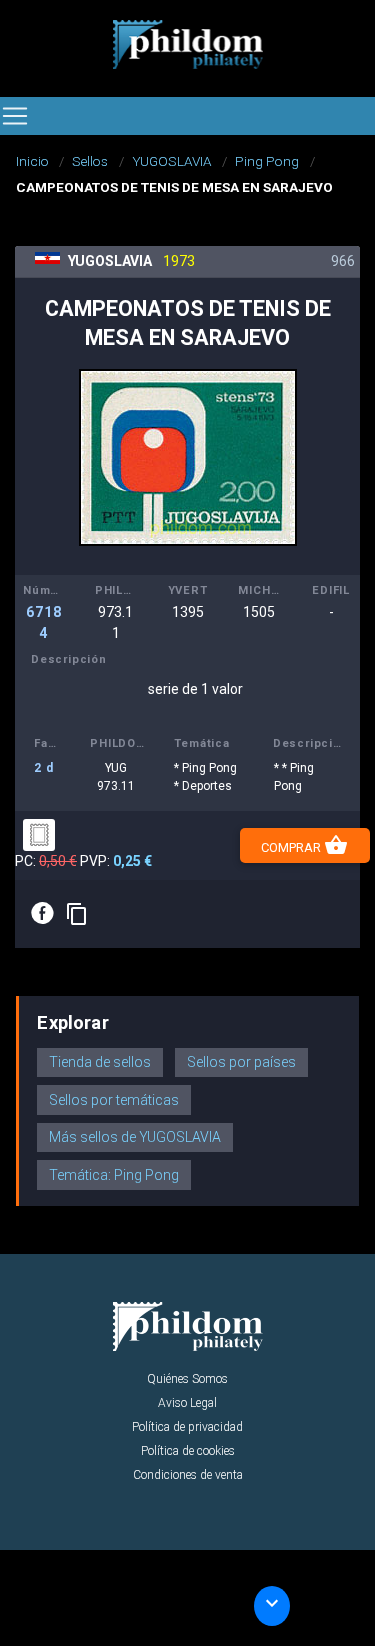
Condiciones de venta (188, 1475)
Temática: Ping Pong (114, 1175)
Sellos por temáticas (114, 1100)
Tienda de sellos (100, 1062)
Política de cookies (188, 1451)
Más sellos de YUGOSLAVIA (135, 1137)
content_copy (77, 914)
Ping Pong (267, 161)
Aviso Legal (187, 1403)
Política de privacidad (187, 1427)
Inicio (32, 161)
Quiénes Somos (187, 1379)
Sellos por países (241, 1062)
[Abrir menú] (15, 116)
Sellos (90, 161)
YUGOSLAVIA (172, 161)
